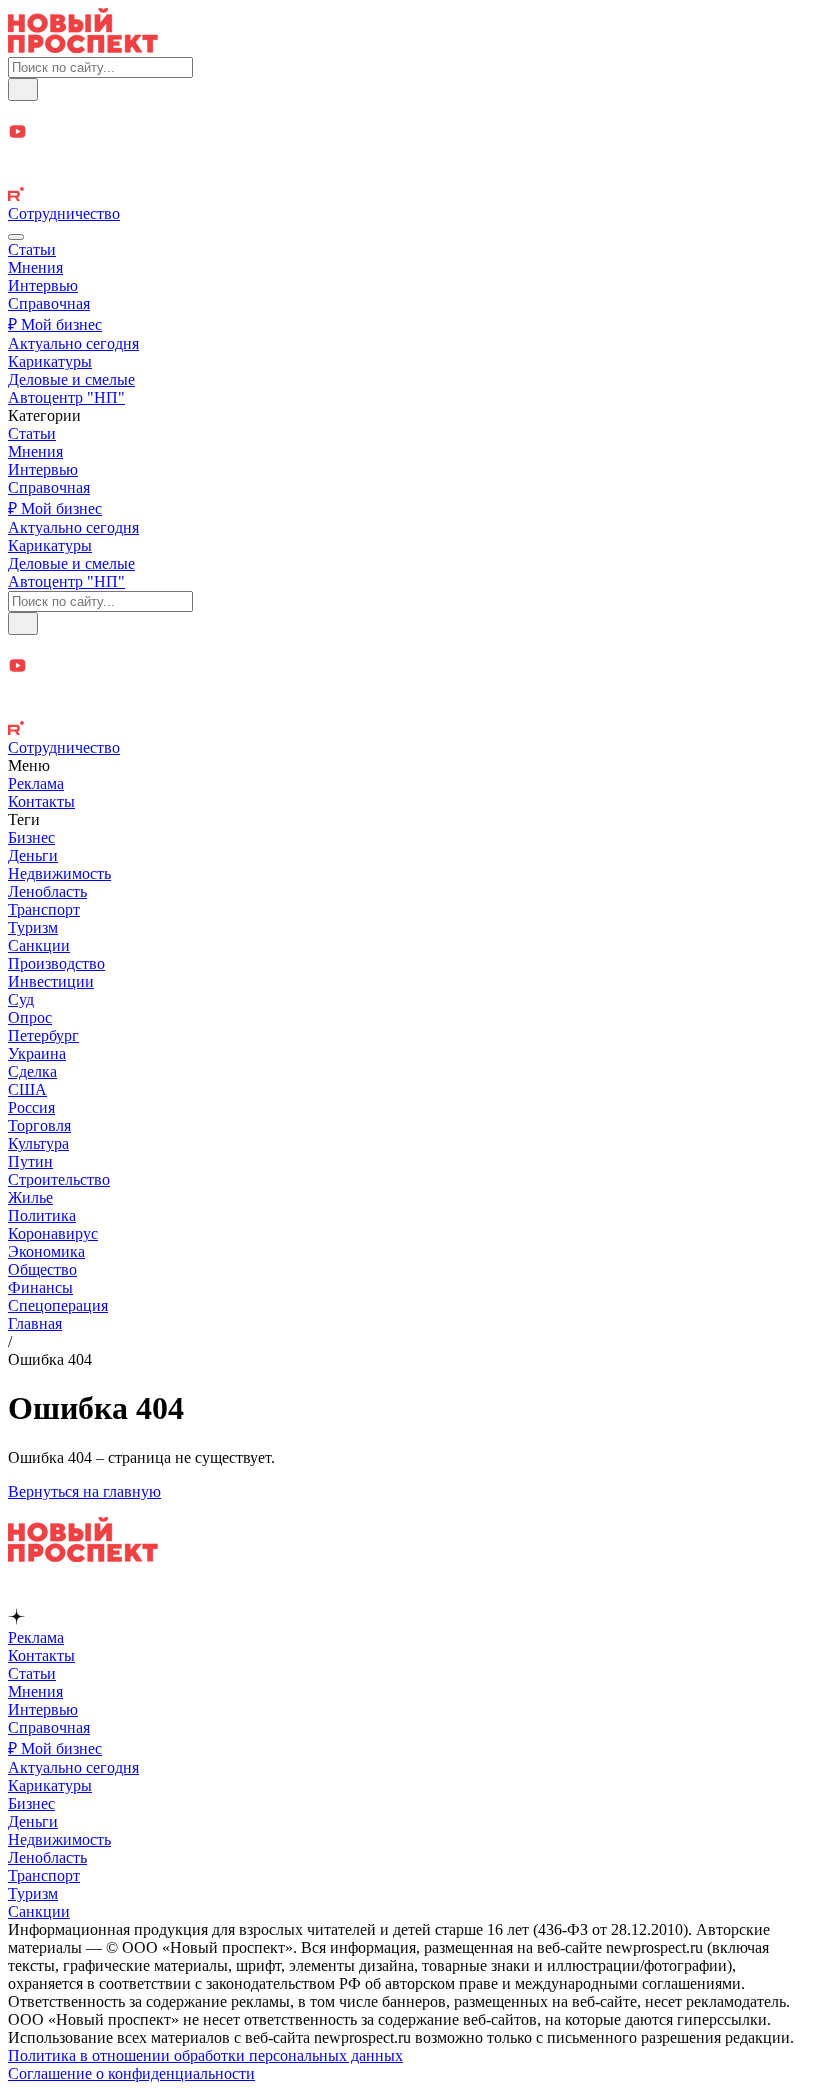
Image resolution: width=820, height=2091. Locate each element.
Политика (42, 1215)
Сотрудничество (64, 213)
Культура (38, 1143)
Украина (37, 1053)
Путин (30, 1161)
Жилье (30, 1197)
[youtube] (410, 133)
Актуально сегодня (73, 343)
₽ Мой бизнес (55, 324)
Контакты (41, 801)
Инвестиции (51, 981)
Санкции (39, 945)
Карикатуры (50, 361)
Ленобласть (47, 891)
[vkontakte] (410, 176)
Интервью (43, 285)
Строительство (59, 1179)
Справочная (49, 303)
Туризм (33, 927)
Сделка (32, 1071)
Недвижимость (59, 873)
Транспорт (44, 909)
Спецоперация (58, 1305)
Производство (56, 963)
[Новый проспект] (83, 47)
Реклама (36, 783)
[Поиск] (23, 89)
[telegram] (410, 111)
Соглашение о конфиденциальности (131, 2073)
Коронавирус (53, 1233)
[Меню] (16, 237)
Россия (31, 1107)
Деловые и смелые (71, 379)
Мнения (35, 267)
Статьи (32, 249)
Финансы (40, 1287)
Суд (21, 999)
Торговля (39, 1125)
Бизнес (31, 837)
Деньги (33, 855)
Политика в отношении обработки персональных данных (205, 2055)
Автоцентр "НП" (66, 397)
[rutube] (410, 196)
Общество (42, 1269)
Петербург (43, 1035)
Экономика (46, 1251)
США (27, 1089)
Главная (35, 1323)
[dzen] (410, 155)
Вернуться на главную (84, 1491)
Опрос (30, 1017)
